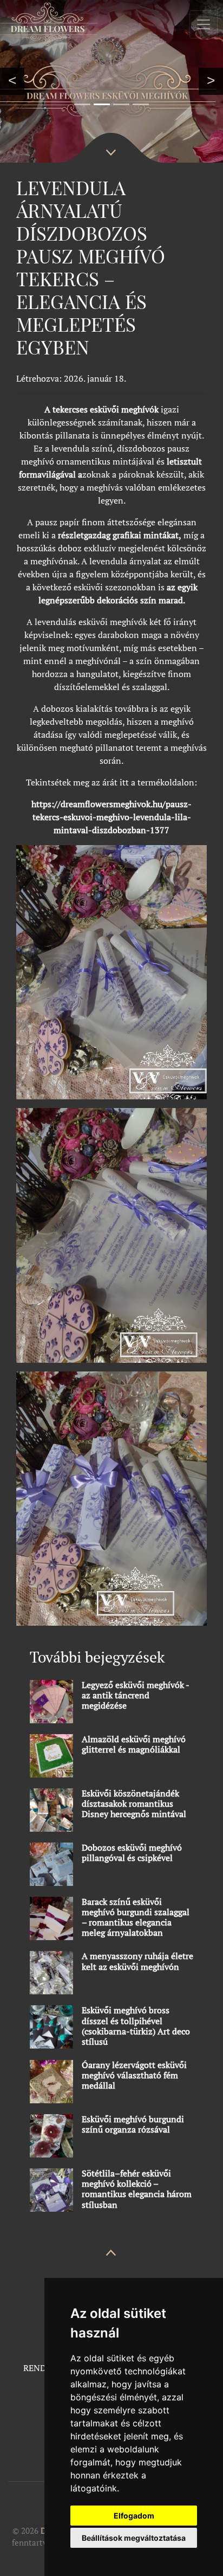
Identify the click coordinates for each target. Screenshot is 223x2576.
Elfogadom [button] (134, 2516)
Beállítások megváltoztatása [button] (134, 2538)
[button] (12, 81)
